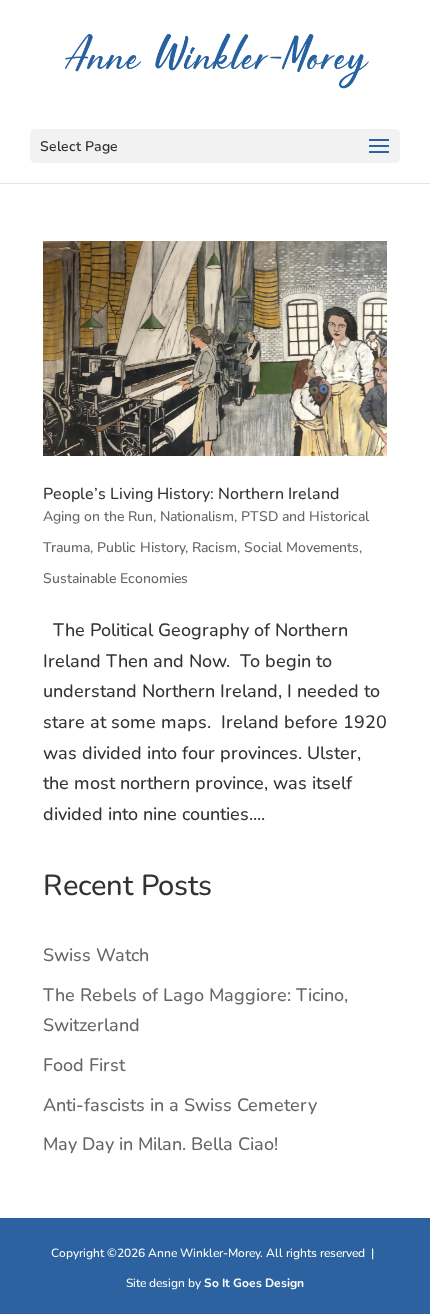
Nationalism (197, 516)
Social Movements (301, 547)
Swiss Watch (96, 955)
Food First (84, 1065)
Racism (214, 547)
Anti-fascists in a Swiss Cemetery (180, 1105)
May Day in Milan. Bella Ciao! (160, 1144)
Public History (141, 547)
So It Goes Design (254, 1283)
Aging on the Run (98, 516)
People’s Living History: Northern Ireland (191, 494)
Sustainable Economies (115, 578)
